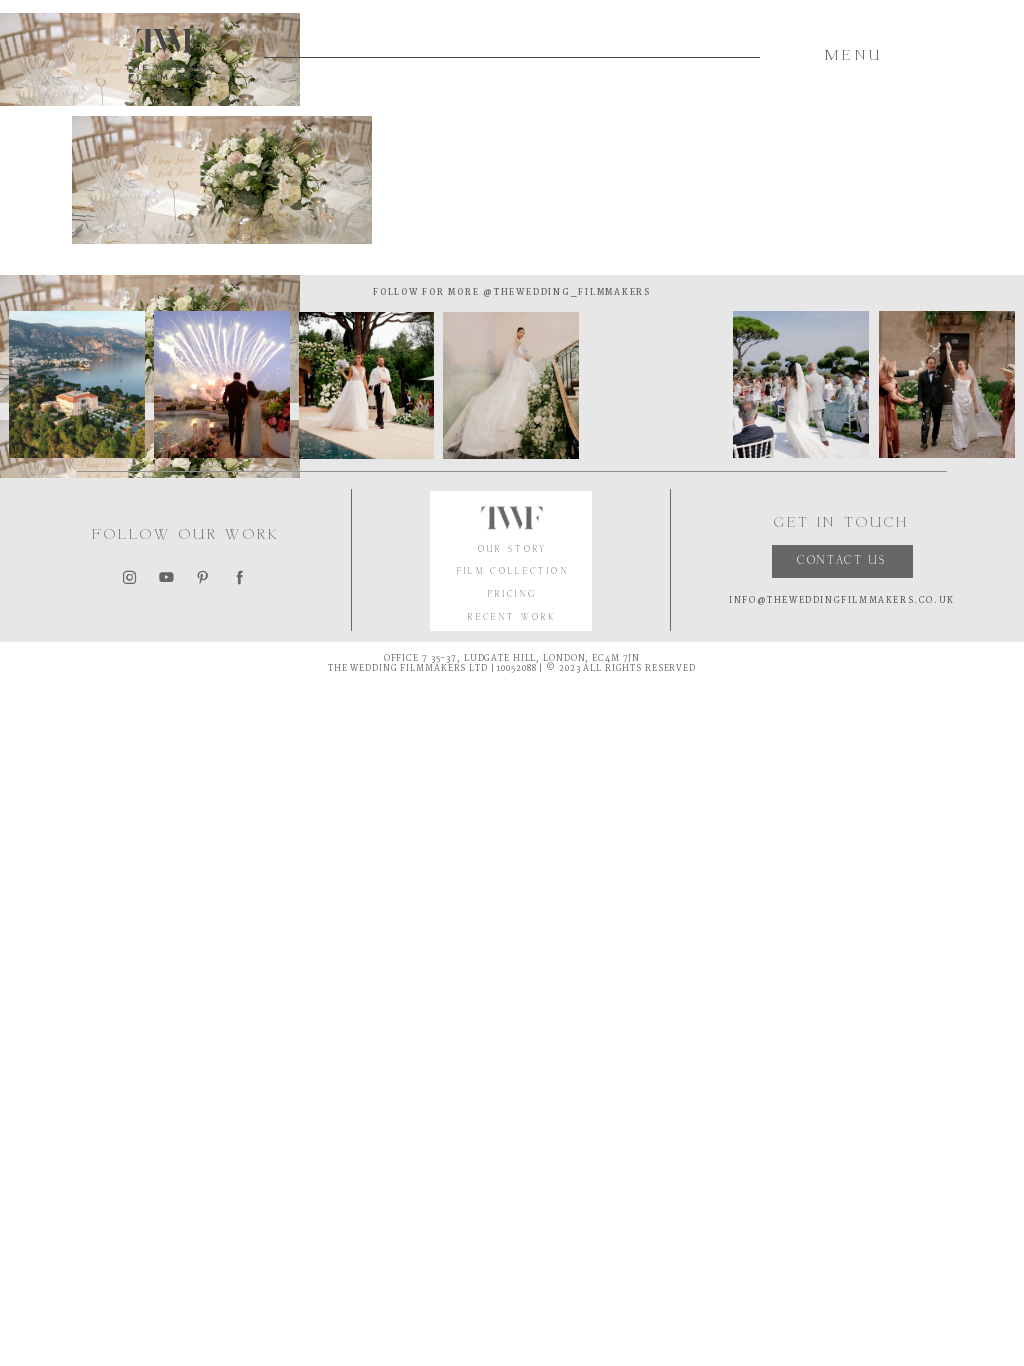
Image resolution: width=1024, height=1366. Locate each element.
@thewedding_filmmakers (564, 292)
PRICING (513, 595)
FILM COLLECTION (513, 572)
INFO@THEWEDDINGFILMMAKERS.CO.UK (842, 600)
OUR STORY (513, 550)
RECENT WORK (512, 618)
